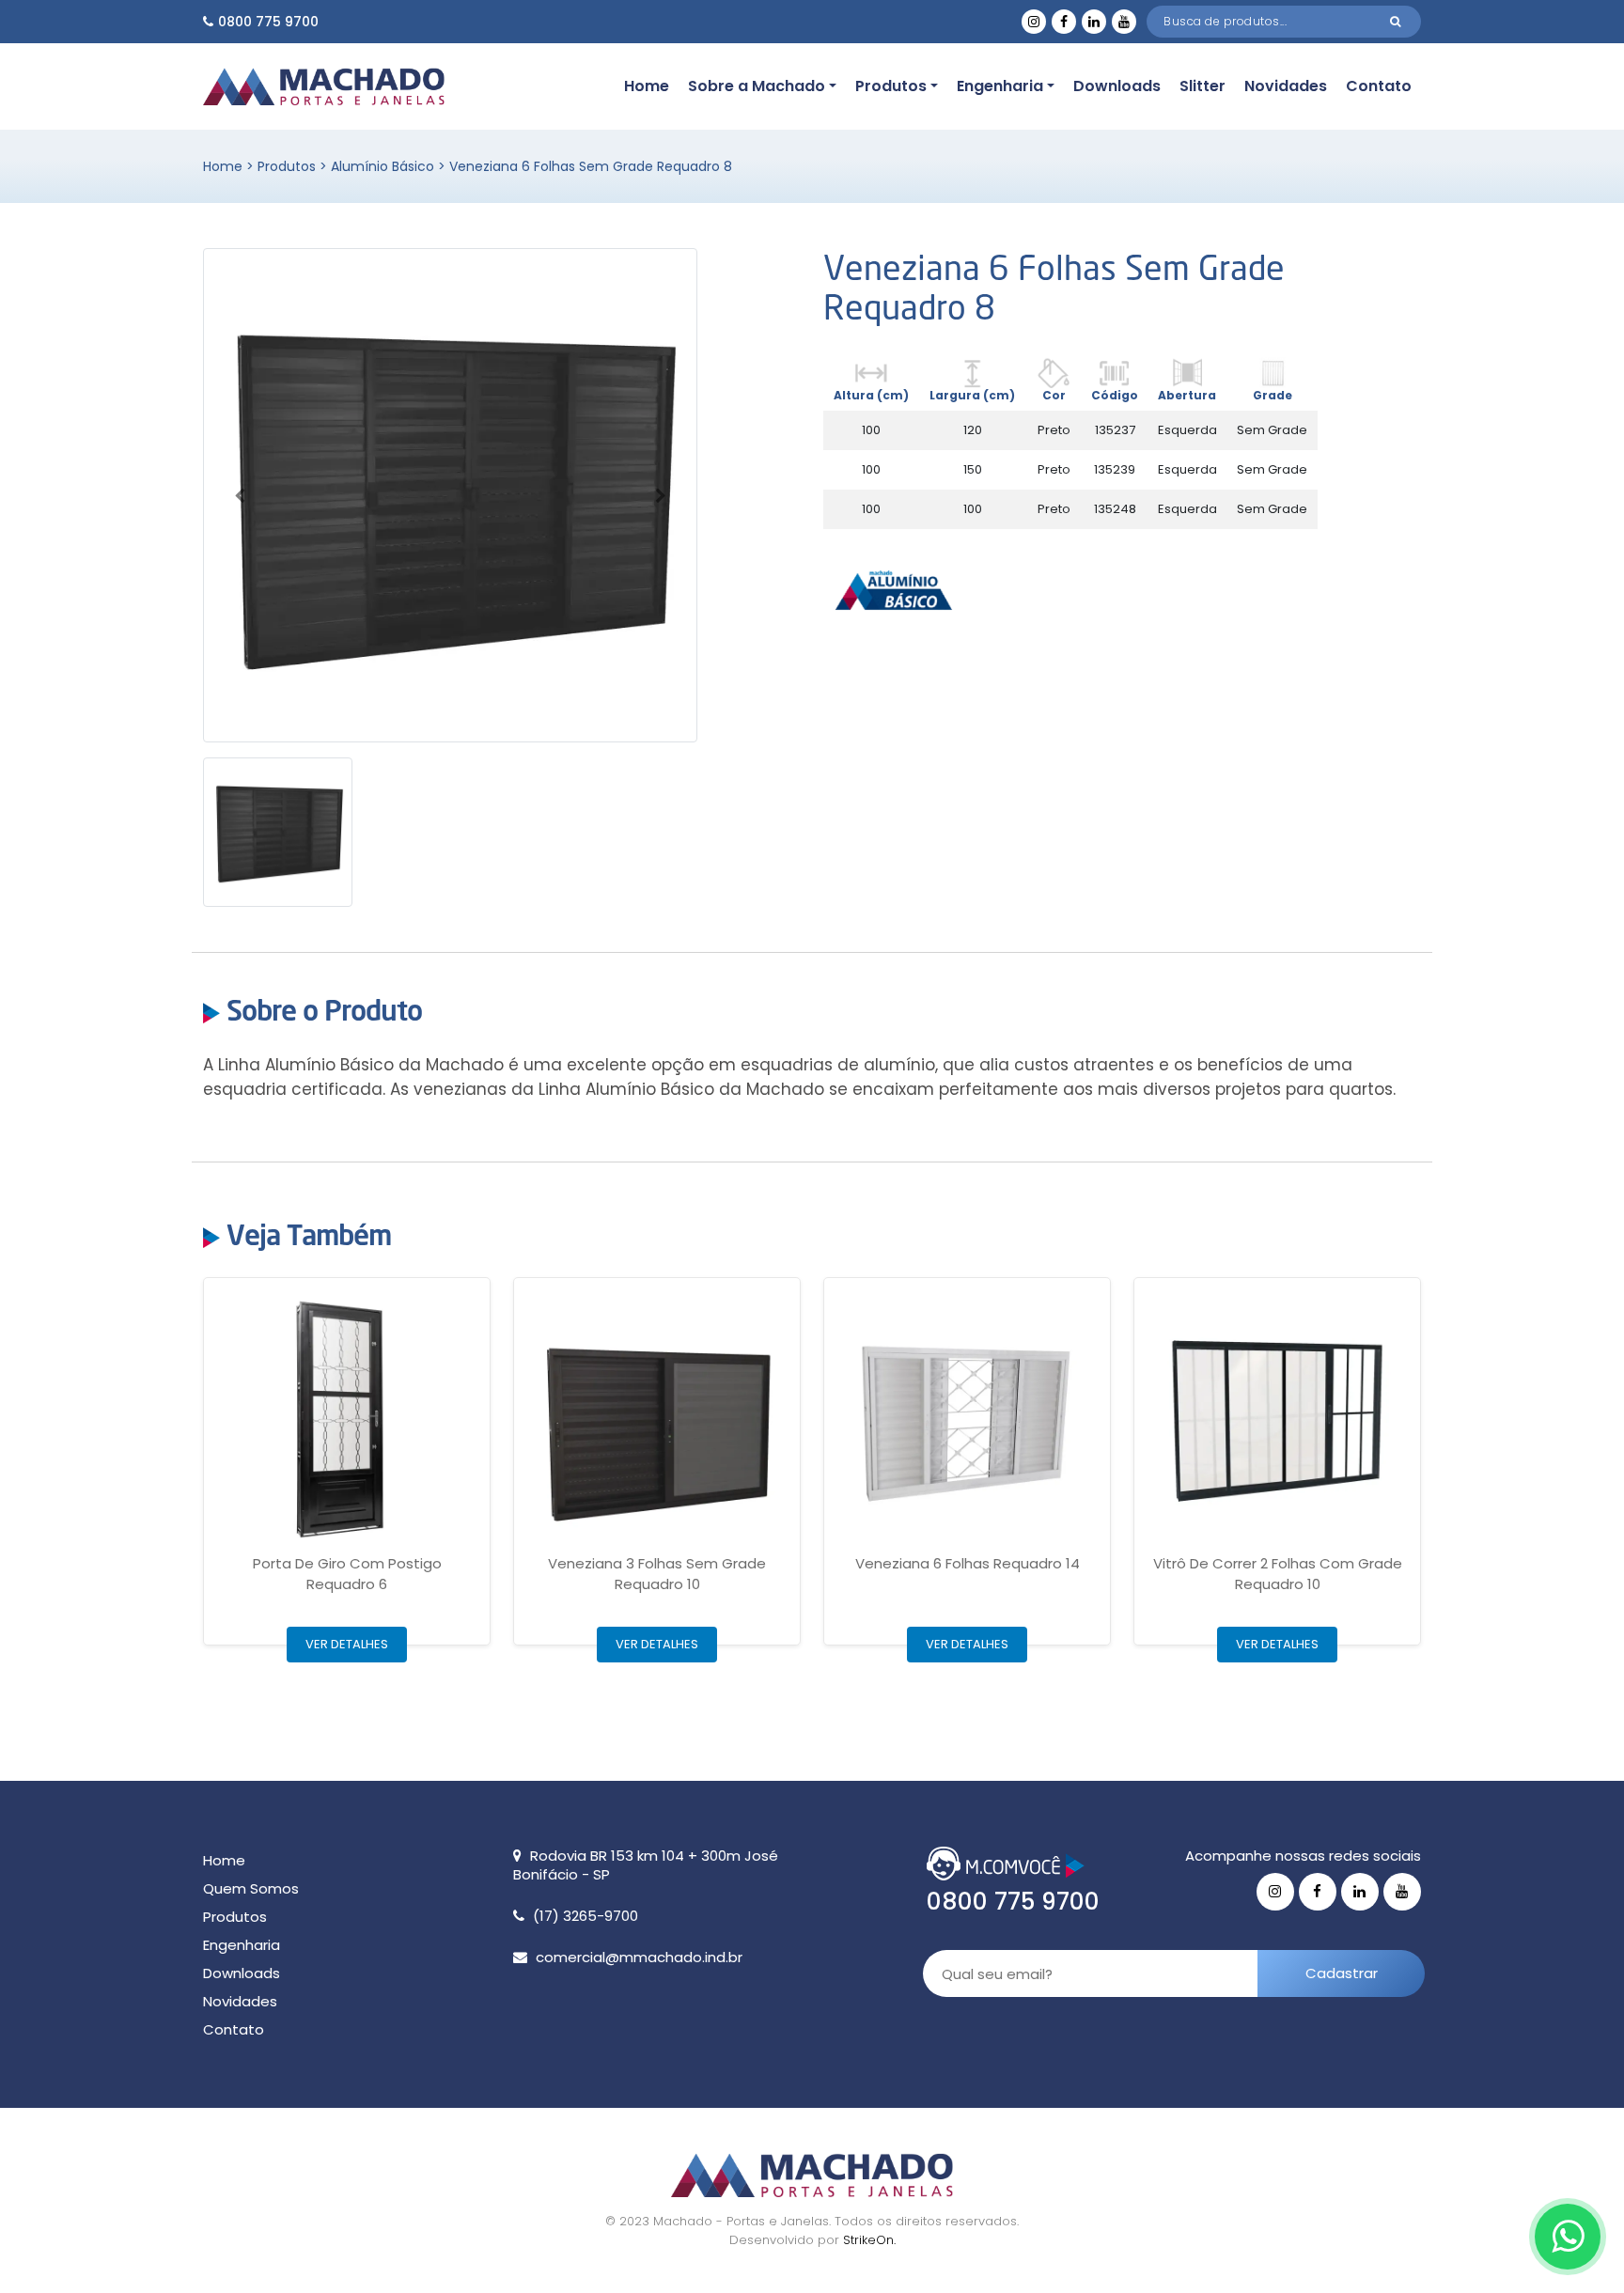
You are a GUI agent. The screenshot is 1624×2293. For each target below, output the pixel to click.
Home (647, 86)
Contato (1379, 86)
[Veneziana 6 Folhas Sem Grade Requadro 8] (450, 494)
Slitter (1202, 86)
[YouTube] (1124, 22)
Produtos (891, 86)
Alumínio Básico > (390, 166)
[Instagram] (1034, 22)
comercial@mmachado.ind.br (639, 1957)
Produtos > (294, 166)
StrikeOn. (869, 2240)
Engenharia (1000, 86)
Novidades (1286, 86)
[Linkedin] (1094, 22)
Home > (230, 166)
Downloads (1117, 86)
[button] (240, 495)
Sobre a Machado (757, 86)
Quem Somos (251, 1888)
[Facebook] (1064, 22)
